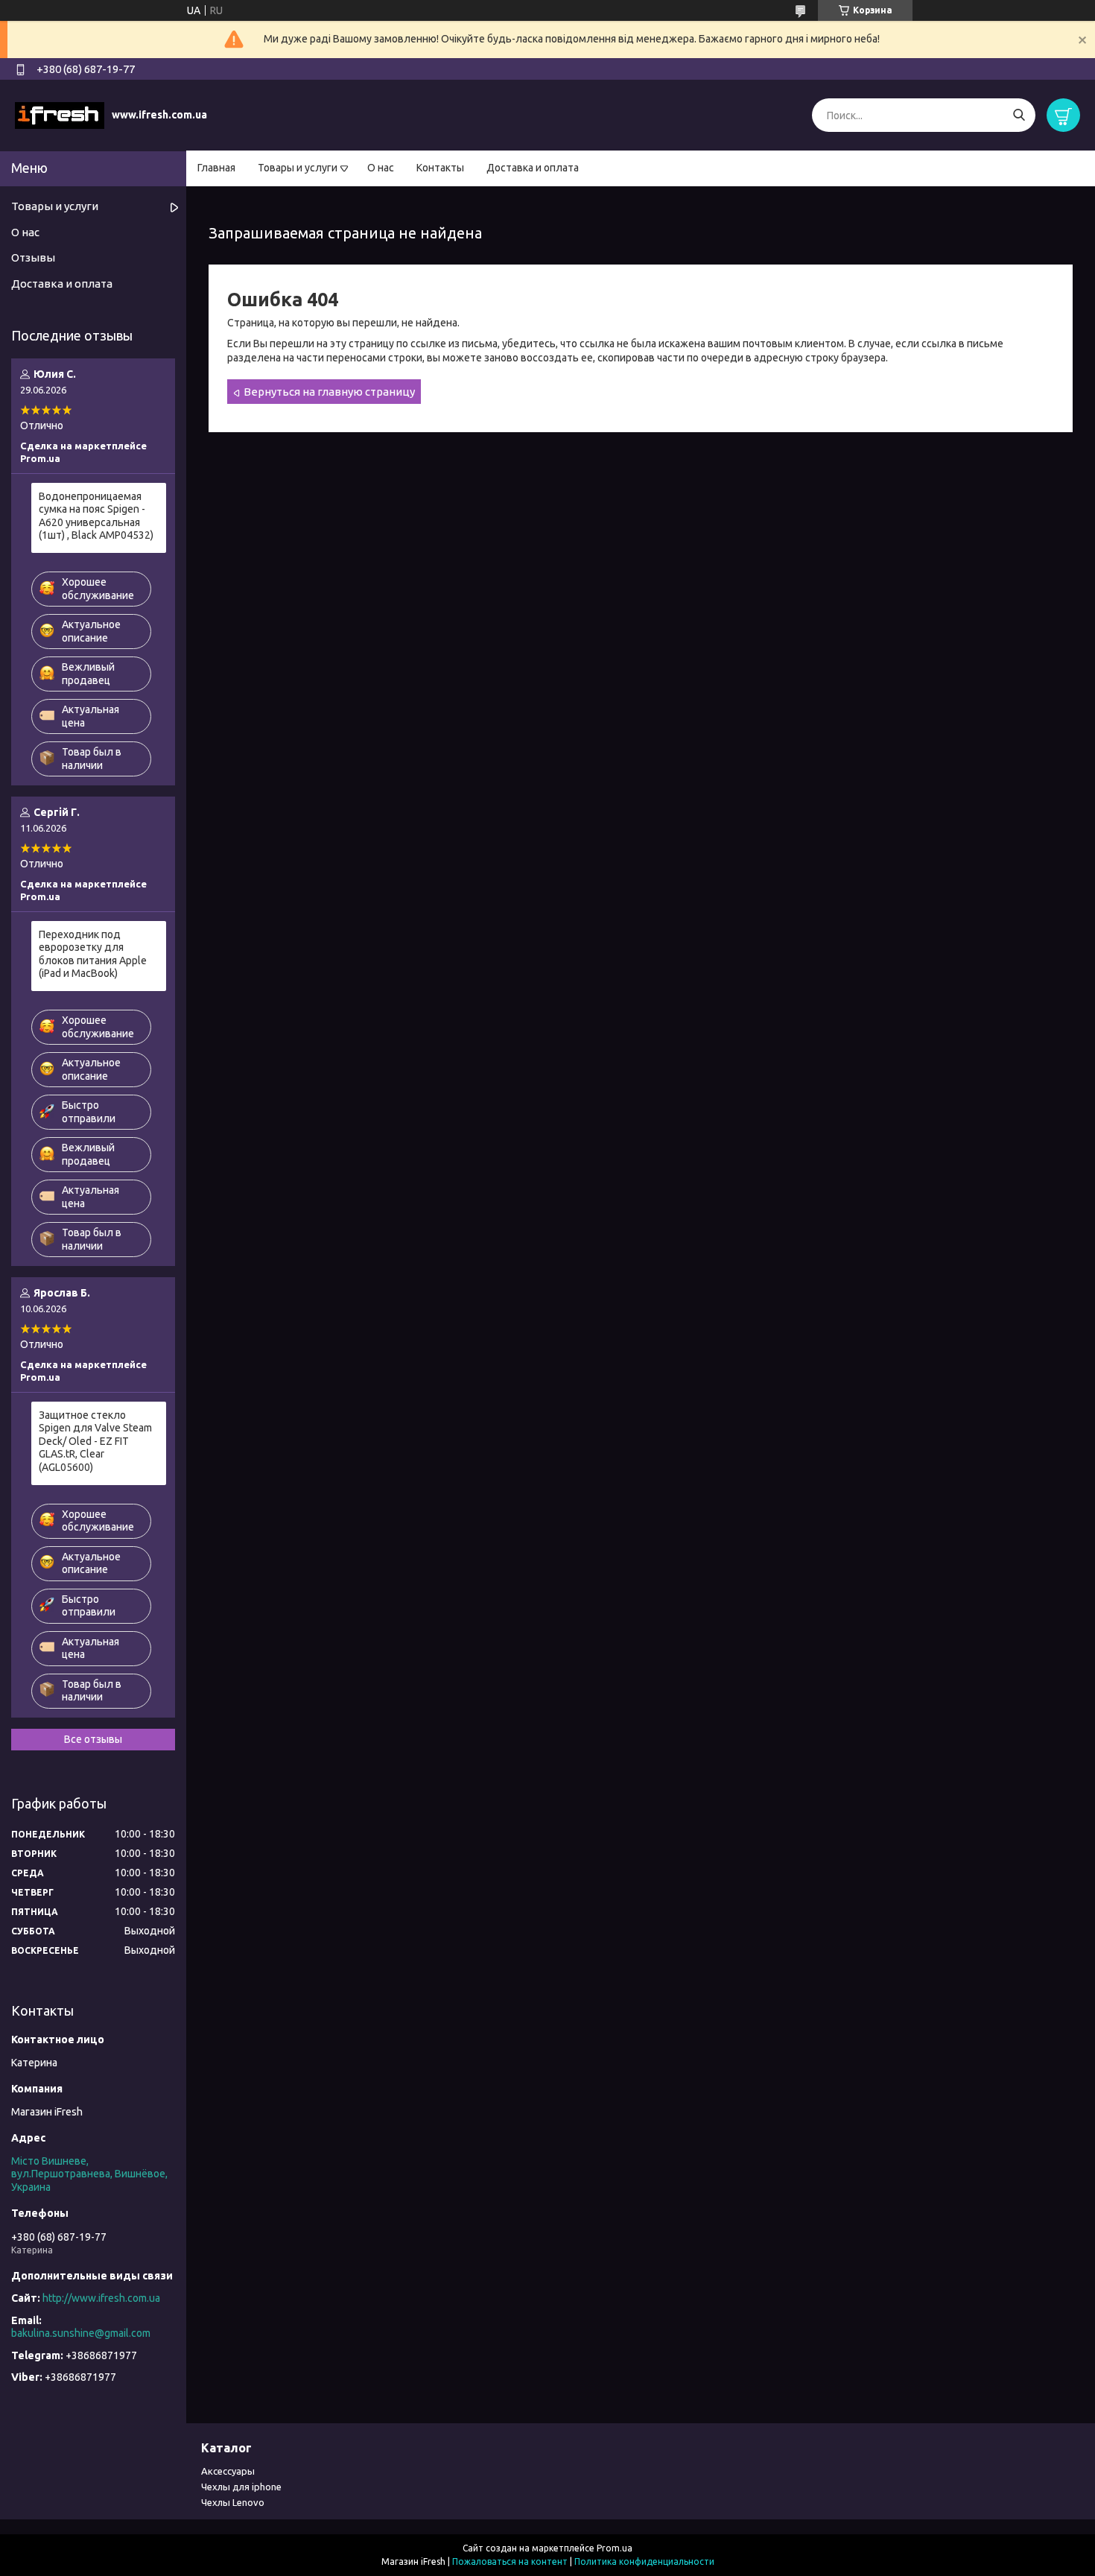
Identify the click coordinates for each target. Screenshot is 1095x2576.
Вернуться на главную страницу (329, 392)
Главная (216, 168)
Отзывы (33, 257)
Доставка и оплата (533, 168)
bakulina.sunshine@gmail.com (81, 2333)
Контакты (440, 168)
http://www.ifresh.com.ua (101, 2298)
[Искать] (1019, 115)
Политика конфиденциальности (644, 2561)
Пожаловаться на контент (510, 2561)
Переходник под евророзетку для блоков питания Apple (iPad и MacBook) (93, 954)
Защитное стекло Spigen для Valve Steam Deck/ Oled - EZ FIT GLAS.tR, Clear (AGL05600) (95, 1441)
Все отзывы (93, 1739)
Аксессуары (228, 2471)
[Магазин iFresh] (60, 115)
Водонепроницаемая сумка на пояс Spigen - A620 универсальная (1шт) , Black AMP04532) (96, 516)
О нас (381, 168)
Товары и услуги (298, 168)
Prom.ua (615, 2548)
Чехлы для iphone (241, 2487)
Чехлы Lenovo (233, 2502)
